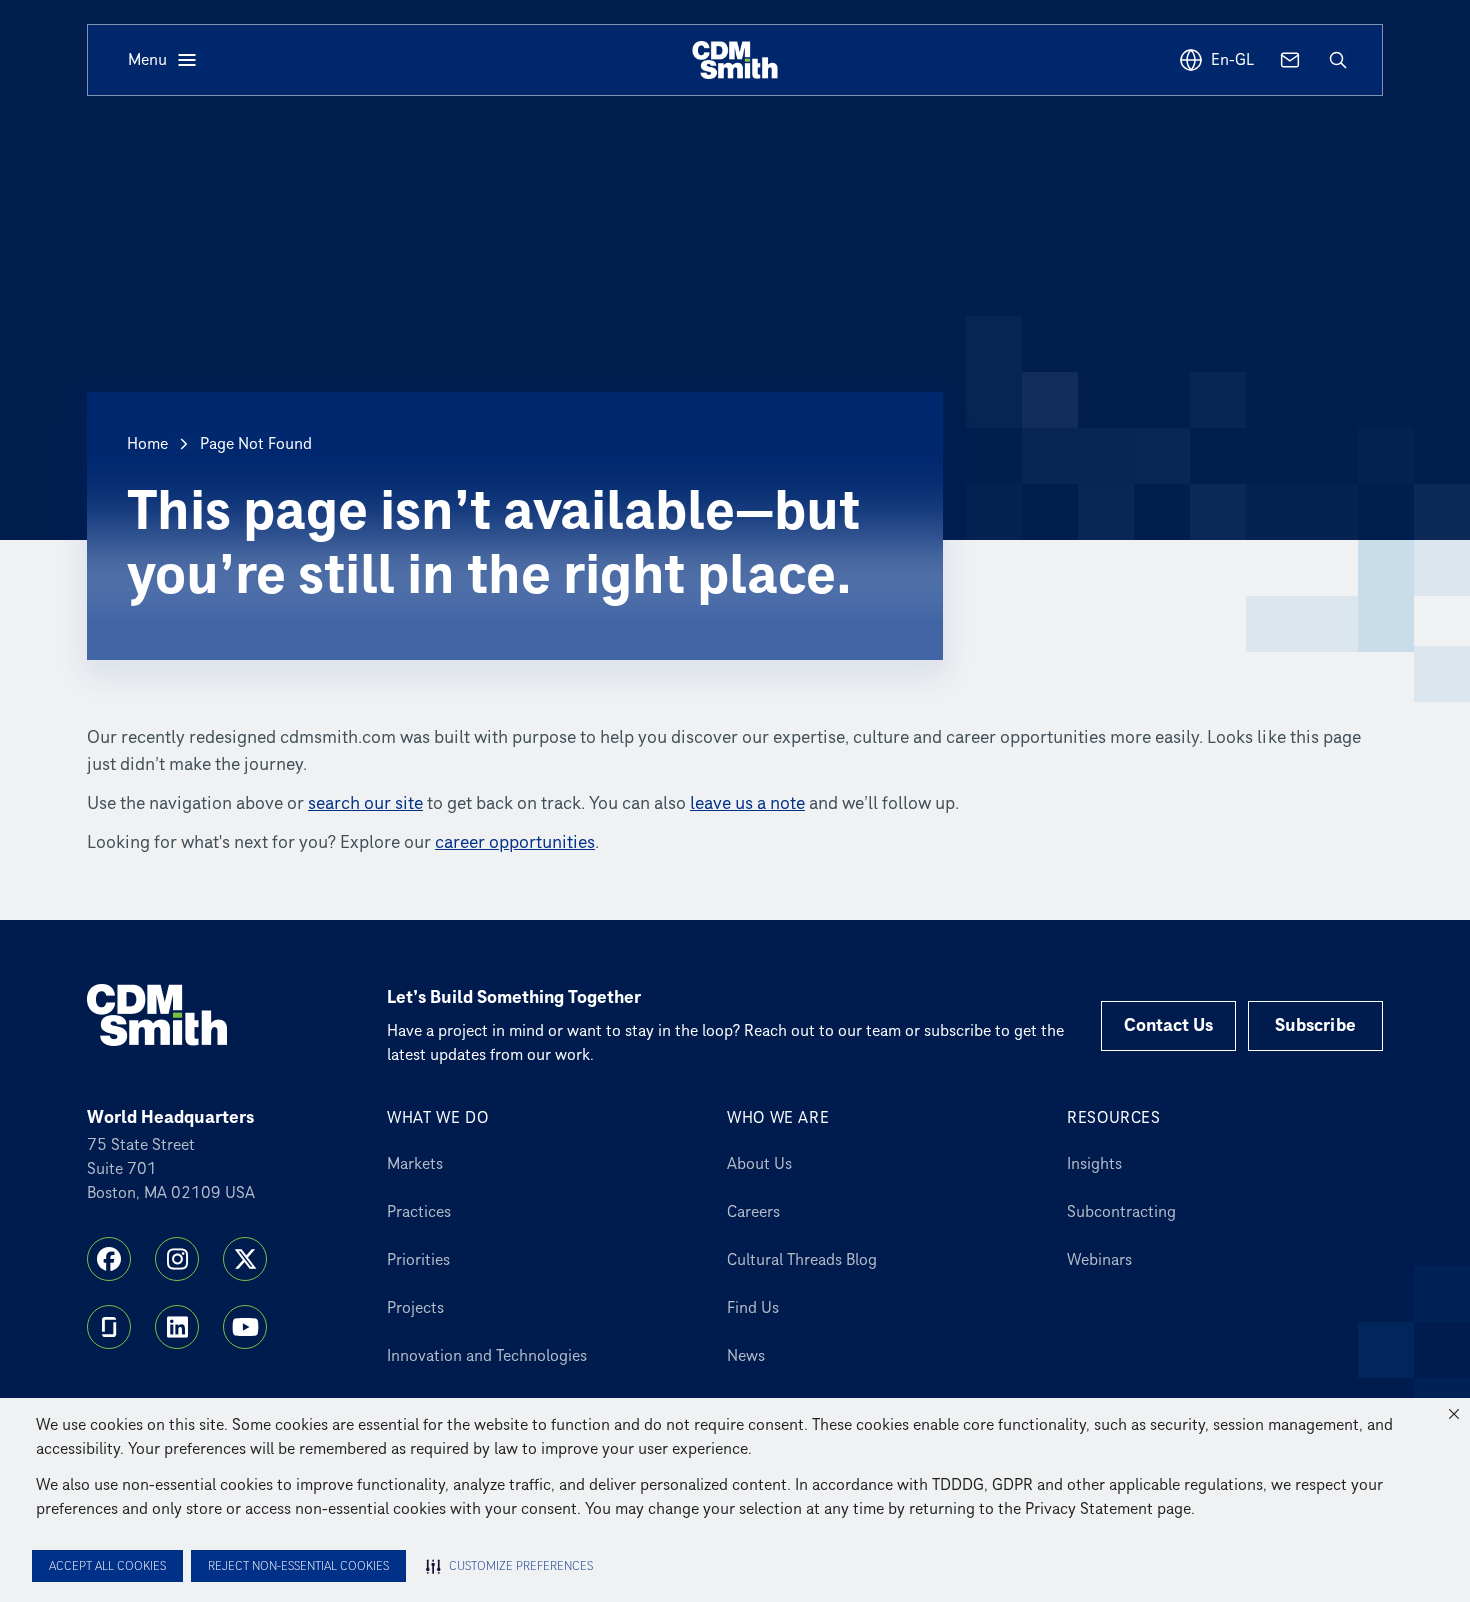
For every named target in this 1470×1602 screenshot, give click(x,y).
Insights (1094, 1164)
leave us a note (747, 803)
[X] (245, 1259)
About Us (759, 1164)
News (746, 1356)
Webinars (1099, 1260)
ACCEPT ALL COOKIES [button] (107, 1566)
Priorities (418, 1260)
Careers (753, 1212)
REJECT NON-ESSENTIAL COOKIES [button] (298, 1566)
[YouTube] (245, 1327)
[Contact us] (1290, 60)
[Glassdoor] (109, 1327)
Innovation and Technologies (487, 1356)
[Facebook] (109, 1259)
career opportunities (515, 842)
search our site (365, 803)
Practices (419, 1212)
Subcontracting (1121, 1212)
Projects (415, 1308)
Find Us (753, 1308)
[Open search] (1338, 60)
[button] (1454, 1414)
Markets (415, 1164)
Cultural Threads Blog (802, 1260)
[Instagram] (177, 1259)
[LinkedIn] (177, 1327)
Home (147, 444)
